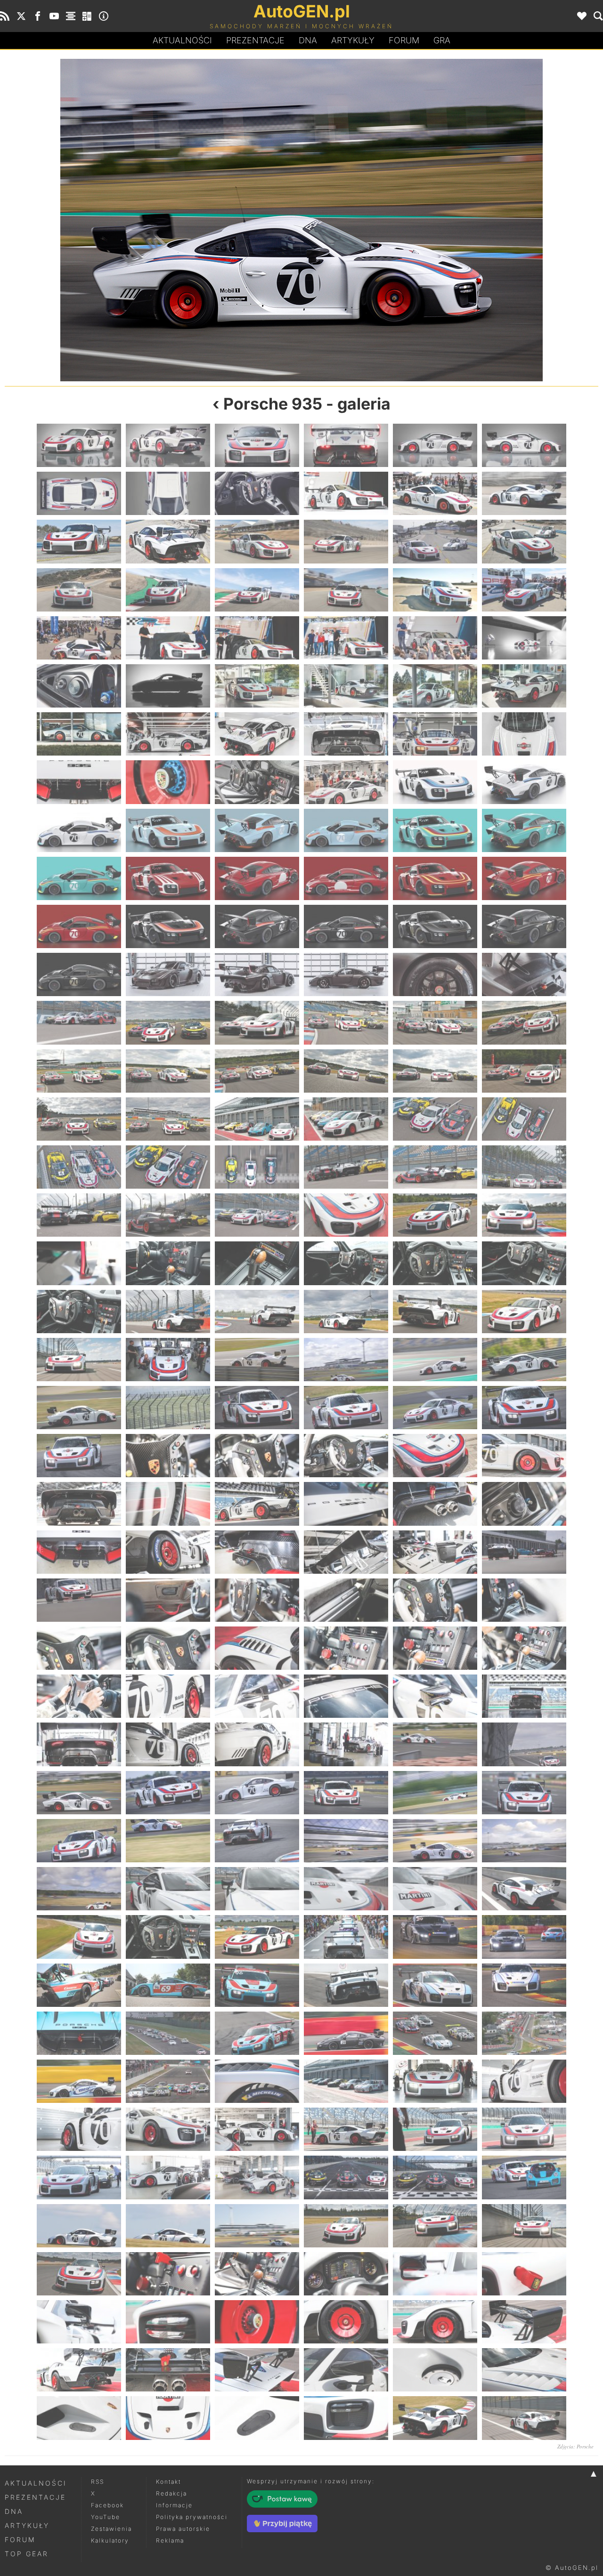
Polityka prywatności (192, 2517)
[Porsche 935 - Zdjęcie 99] (257, 1215)
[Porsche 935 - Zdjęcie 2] (168, 445)
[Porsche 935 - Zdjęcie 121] (79, 1408)
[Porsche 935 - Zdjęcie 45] (257, 782)
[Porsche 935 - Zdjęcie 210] (524, 2081)
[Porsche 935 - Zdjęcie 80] (168, 1071)
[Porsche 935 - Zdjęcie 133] (79, 1504)
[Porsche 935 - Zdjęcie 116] (168, 1360)
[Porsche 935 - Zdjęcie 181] (79, 1889)
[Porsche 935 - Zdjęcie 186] (524, 1889)
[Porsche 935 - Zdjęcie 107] (435, 1263)
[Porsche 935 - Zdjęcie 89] (435, 1119)
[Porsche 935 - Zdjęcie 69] (257, 974)
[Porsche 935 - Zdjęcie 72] (524, 974)
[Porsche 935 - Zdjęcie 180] (524, 1841)
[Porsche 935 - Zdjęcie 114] (524, 1312)
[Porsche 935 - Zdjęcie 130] (346, 1456)
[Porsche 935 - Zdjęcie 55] (79, 878)
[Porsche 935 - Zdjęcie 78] (524, 1022)
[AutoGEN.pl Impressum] (104, 16)
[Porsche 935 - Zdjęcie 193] (79, 1985)
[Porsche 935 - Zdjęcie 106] (346, 1263)
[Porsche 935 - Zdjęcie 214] (346, 2129)
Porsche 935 (273, 404)
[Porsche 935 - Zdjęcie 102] (524, 1215)
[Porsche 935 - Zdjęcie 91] (79, 1167)
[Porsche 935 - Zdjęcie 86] (168, 1119)
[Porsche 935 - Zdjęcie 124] (346, 1408)
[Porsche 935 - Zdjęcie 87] (257, 1119)
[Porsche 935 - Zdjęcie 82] (346, 1071)
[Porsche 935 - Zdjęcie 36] (524, 686)
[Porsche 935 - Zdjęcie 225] (257, 2226)
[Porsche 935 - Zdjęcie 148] (346, 1600)
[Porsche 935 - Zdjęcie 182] (168, 1889)
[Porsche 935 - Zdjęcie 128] (168, 1456)
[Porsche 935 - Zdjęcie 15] (257, 541)
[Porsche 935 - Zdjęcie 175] (79, 1841)
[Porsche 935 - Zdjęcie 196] (346, 1985)
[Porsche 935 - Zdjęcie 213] (257, 2129)
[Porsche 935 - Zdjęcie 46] (346, 782)
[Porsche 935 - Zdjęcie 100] (346, 1215)
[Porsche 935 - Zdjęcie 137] (435, 1504)
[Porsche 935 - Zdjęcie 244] (346, 2370)
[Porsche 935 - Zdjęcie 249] (257, 2418)
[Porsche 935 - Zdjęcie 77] (435, 1022)
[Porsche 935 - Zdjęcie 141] (257, 1552)
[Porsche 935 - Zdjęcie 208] (346, 2081)
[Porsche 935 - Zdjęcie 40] (346, 734)
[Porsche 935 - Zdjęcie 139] (79, 1552)
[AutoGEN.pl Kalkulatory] (87, 16)
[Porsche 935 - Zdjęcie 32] (168, 686)
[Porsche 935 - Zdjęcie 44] (168, 782)
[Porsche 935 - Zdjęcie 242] (168, 2370)
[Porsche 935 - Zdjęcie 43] (79, 782)
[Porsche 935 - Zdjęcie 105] (257, 1263)
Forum (404, 40)
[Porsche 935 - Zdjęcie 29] (435, 638)
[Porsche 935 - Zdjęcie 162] (524, 1696)
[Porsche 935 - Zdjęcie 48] (524, 782)
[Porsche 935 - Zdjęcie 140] (168, 1552)
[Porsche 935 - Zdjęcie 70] (346, 974)
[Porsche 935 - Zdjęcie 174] (524, 1793)
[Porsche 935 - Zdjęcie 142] (346, 1552)
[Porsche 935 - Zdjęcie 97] (79, 1215)
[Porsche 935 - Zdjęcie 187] (79, 1937)
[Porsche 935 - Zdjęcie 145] (79, 1600)
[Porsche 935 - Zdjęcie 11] (435, 493)
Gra (442, 40)
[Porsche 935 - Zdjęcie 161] (435, 1696)
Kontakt (168, 2482)
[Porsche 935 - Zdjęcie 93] (257, 1167)
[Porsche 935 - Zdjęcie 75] (257, 1022)
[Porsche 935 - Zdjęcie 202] (346, 2033)
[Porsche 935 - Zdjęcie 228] (524, 2226)
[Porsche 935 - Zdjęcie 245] (435, 2370)
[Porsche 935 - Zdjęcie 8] (168, 493)
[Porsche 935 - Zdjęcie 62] (168, 926)
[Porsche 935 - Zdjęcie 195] (257, 1985)
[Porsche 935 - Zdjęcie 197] (435, 1985)
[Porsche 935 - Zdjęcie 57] (257, 878)
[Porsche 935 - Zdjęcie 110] (168, 1312)
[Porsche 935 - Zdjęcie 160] (346, 1696)
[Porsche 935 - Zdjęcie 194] (168, 1985)
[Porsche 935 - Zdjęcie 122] (168, 1408)
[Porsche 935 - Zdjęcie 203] (435, 2033)
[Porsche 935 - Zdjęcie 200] (168, 2033)
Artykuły (353, 40)
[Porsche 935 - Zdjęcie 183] (257, 1889)
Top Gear (27, 2554)
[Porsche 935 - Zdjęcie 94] (346, 1167)
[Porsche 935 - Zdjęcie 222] (524, 2177)
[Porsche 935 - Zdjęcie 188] (168, 1937)
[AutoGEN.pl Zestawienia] (71, 16)
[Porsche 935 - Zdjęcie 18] (524, 541)
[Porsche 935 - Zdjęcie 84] (524, 1071)
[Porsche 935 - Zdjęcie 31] (79, 686)
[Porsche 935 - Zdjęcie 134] (168, 1504)
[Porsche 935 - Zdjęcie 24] (524, 590)
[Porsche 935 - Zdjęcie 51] (257, 830)
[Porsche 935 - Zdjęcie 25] (79, 638)
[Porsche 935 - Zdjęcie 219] (257, 2177)
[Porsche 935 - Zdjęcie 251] (435, 2418)
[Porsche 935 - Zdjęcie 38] (168, 734)
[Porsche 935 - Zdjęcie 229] (79, 2274)
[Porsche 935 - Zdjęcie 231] (257, 2274)
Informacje (174, 2505)
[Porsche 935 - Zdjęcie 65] (435, 926)
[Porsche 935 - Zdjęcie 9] (257, 493)
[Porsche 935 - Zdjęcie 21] (257, 590)
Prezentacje (255, 40)
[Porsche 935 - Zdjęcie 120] (524, 1360)
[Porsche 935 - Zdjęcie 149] (435, 1600)
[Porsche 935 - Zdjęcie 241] (79, 2370)
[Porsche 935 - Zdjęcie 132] (524, 1456)
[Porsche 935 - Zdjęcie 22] (346, 590)
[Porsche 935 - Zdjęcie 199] (79, 2033)
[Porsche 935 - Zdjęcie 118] (346, 1360)
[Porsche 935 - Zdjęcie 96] (524, 1167)
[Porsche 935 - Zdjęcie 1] (79, 445)
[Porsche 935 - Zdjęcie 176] (168, 1841)
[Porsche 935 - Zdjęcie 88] (346, 1119)
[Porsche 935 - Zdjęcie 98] (168, 1215)
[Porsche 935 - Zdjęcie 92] (168, 1167)
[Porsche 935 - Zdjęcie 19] (79, 590)
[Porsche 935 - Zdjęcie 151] (79, 1648)
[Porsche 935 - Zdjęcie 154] (346, 1648)
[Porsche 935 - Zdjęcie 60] (524, 878)
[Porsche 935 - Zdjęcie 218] (168, 2177)
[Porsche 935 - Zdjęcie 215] (435, 2129)
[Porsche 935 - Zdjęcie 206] (168, 2081)
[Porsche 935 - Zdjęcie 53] (435, 830)
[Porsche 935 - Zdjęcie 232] (346, 2274)
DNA (14, 2511)
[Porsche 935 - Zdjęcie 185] (435, 1889)
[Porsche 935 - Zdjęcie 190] (346, 1937)
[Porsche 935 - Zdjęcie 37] (79, 734)
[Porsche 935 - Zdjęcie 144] (524, 1552)
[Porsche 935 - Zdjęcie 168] (153, 220)
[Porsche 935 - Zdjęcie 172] (346, 1793)
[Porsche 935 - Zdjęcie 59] (435, 878)
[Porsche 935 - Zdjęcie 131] (435, 1456)
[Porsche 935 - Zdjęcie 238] (346, 2322)
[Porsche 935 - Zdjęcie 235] (79, 2322)
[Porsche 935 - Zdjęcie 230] (168, 2274)
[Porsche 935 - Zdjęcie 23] (435, 590)
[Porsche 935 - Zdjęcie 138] (524, 1504)
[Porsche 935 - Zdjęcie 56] (168, 878)
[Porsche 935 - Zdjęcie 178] (346, 1841)
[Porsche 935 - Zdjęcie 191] (435, 1937)
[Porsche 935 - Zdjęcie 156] (524, 1648)
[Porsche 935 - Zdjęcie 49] (79, 830)
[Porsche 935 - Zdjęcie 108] (524, 1263)
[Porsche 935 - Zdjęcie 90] (524, 1119)
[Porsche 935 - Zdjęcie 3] (257, 445)
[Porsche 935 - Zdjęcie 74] (168, 1022)
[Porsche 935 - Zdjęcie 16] (346, 541)
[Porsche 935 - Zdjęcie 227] (435, 2226)
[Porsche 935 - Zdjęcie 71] (435, 974)
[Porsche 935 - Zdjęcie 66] (524, 926)
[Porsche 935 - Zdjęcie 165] (257, 1744)
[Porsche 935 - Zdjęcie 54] (524, 830)
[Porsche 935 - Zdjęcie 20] (168, 590)
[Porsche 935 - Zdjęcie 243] (257, 2370)
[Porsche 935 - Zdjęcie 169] (79, 1793)
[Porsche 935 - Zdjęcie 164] (168, 1744)
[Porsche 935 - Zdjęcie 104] (168, 1263)
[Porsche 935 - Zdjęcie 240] (524, 2322)
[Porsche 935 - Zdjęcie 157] (79, 1696)
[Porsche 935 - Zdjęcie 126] (524, 1408)
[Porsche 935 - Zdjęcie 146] (168, 1600)
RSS (98, 2482)
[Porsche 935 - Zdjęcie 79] (79, 1071)
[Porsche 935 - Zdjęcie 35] (435, 686)
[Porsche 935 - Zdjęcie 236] (168, 2322)
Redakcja (171, 2493)
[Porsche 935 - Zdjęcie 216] (524, 2129)
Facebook (107, 2505)
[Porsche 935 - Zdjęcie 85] (79, 1119)
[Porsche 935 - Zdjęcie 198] (524, 1985)
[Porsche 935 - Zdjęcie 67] (79, 974)
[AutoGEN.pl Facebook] (38, 16)
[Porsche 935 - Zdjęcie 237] (257, 2322)
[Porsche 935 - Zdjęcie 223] (79, 2226)
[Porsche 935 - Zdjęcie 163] (79, 1744)
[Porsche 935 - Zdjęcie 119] (435, 1360)
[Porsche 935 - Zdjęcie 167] (435, 1744)
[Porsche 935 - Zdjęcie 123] (257, 1408)
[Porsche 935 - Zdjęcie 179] (435, 1841)
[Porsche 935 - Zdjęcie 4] (346, 445)
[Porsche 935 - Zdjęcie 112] (346, 1312)
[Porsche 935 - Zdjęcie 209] (435, 2081)
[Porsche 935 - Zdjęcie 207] (257, 2081)
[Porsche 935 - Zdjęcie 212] (168, 2129)
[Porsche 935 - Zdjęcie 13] (79, 541)
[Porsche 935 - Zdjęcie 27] (257, 638)
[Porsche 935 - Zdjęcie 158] (168, 1696)
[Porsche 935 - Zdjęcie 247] (79, 2418)
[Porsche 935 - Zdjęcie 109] (79, 1312)
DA (308, 40)
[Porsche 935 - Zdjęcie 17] (435, 541)
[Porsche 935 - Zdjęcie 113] (435, 1312)
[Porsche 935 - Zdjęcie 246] (524, 2370)
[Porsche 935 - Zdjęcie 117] (257, 1360)
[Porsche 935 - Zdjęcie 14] (168, 541)
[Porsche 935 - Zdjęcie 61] (79, 926)
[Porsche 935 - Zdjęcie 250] (346, 2418)
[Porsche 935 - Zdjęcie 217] (79, 2177)
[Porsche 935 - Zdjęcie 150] (524, 1600)
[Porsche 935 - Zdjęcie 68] (168, 974)
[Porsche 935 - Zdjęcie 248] (168, 2418)
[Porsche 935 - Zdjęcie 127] (79, 1456)
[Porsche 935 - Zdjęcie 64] (346, 926)
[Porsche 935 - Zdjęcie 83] (435, 1071)
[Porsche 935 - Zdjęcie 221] (435, 2177)
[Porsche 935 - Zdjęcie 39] (257, 734)
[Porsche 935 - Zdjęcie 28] (346, 638)
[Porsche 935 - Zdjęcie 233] (435, 2274)
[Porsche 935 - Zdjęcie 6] (524, 445)
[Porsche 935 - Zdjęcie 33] (257, 686)
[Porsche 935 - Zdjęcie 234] (524, 2274)
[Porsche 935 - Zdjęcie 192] (524, 1937)
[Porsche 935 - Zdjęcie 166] (346, 1744)
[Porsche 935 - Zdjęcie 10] (346, 493)
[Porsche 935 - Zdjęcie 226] (346, 2226)
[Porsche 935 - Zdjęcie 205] (79, 2081)
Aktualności (182, 40)
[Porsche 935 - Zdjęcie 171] (257, 1793)
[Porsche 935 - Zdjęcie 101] (435, 1215)
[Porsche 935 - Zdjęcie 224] (168, 2226)
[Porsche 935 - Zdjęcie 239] (435, 2322)
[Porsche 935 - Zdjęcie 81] (257, 1071)
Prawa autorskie (183, 2529)
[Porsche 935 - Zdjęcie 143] (435, 1552)
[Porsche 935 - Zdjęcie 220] (346, 2177)
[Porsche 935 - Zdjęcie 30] (524, 638)
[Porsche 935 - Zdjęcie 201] (257, 2033)
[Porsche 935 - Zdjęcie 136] (346, 1504)
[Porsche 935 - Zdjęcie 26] (168, 638)
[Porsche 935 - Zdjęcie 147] (257, 1600)
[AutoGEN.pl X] (21, 16)
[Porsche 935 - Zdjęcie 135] (257, 1504)
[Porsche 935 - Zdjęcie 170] (450, 220)
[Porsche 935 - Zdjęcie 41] (435, 734)
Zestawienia (111, 2529)
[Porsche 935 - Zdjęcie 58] (346, 878)
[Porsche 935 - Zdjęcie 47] (435, 782)
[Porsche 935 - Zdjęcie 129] (257, 1456)
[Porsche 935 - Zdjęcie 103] (79, 1263)
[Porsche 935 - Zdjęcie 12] (524, 493)
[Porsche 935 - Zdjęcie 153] (257, 1648)
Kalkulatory (110, 2540)
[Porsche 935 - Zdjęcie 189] (257, 1937)
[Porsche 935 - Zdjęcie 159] (257, 1696)
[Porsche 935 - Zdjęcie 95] (435, 1167)
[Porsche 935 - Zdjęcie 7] (79, 493)
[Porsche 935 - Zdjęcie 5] (435, 445)
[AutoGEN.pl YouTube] (54, 16)
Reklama (170, 2540)
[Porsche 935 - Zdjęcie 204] (524, 2033)
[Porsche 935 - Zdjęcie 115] (79, 1360)
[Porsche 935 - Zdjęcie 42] (524, 734)
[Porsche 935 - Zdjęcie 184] (346, 1889)
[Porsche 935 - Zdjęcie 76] (346, 1022)
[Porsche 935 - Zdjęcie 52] (346, 830)
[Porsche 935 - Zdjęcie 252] (524, 2418)
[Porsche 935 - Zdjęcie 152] (168, 1648)
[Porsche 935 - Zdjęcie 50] (168, 830)
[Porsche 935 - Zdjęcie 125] (435, 1408)
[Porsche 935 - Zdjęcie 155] (435, 1648)
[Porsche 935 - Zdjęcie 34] (346, 686)
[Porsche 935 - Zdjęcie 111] (257, 1312)
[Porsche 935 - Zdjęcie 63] (257, 926)
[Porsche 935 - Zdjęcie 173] (435, 1793)
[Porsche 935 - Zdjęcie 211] (79, 2129)
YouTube (106, 2517)
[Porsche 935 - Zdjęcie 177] (257, 1841)
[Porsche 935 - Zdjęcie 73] (79, 1022)
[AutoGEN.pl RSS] (5, 16)
